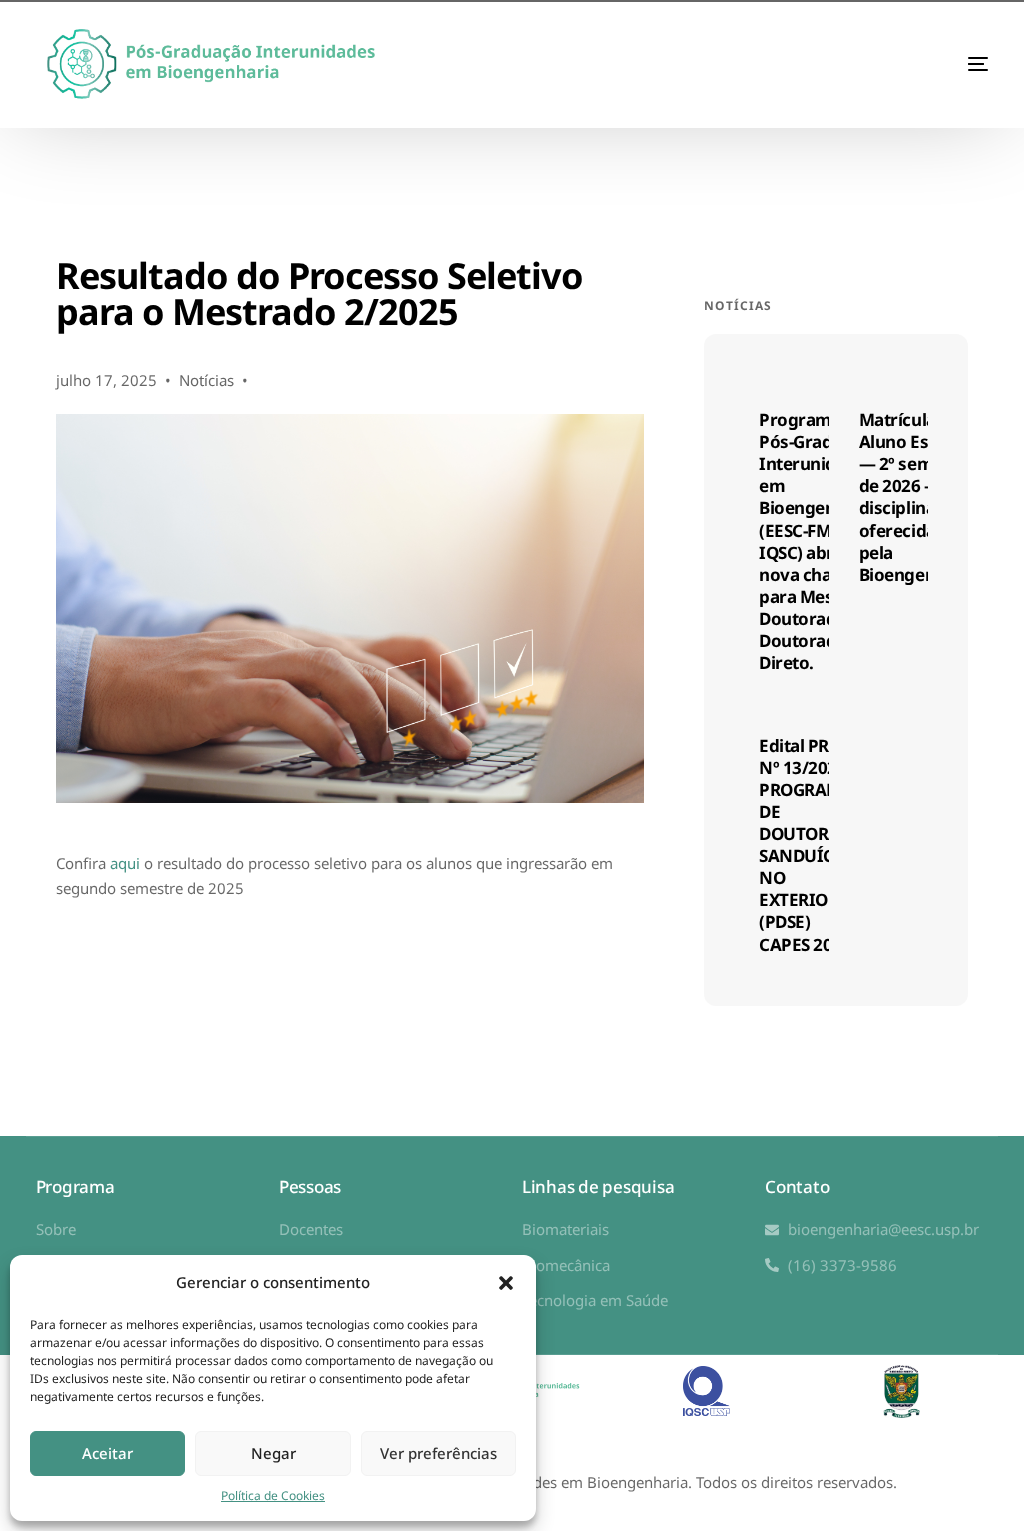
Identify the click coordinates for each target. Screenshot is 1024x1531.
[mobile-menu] (938, 64)
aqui (125, 863)
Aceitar (107, 1453)
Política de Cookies (273, 1495)
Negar (273, 1453)
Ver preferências (438, 1453)
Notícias (206, 380)
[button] (506, 1283)
